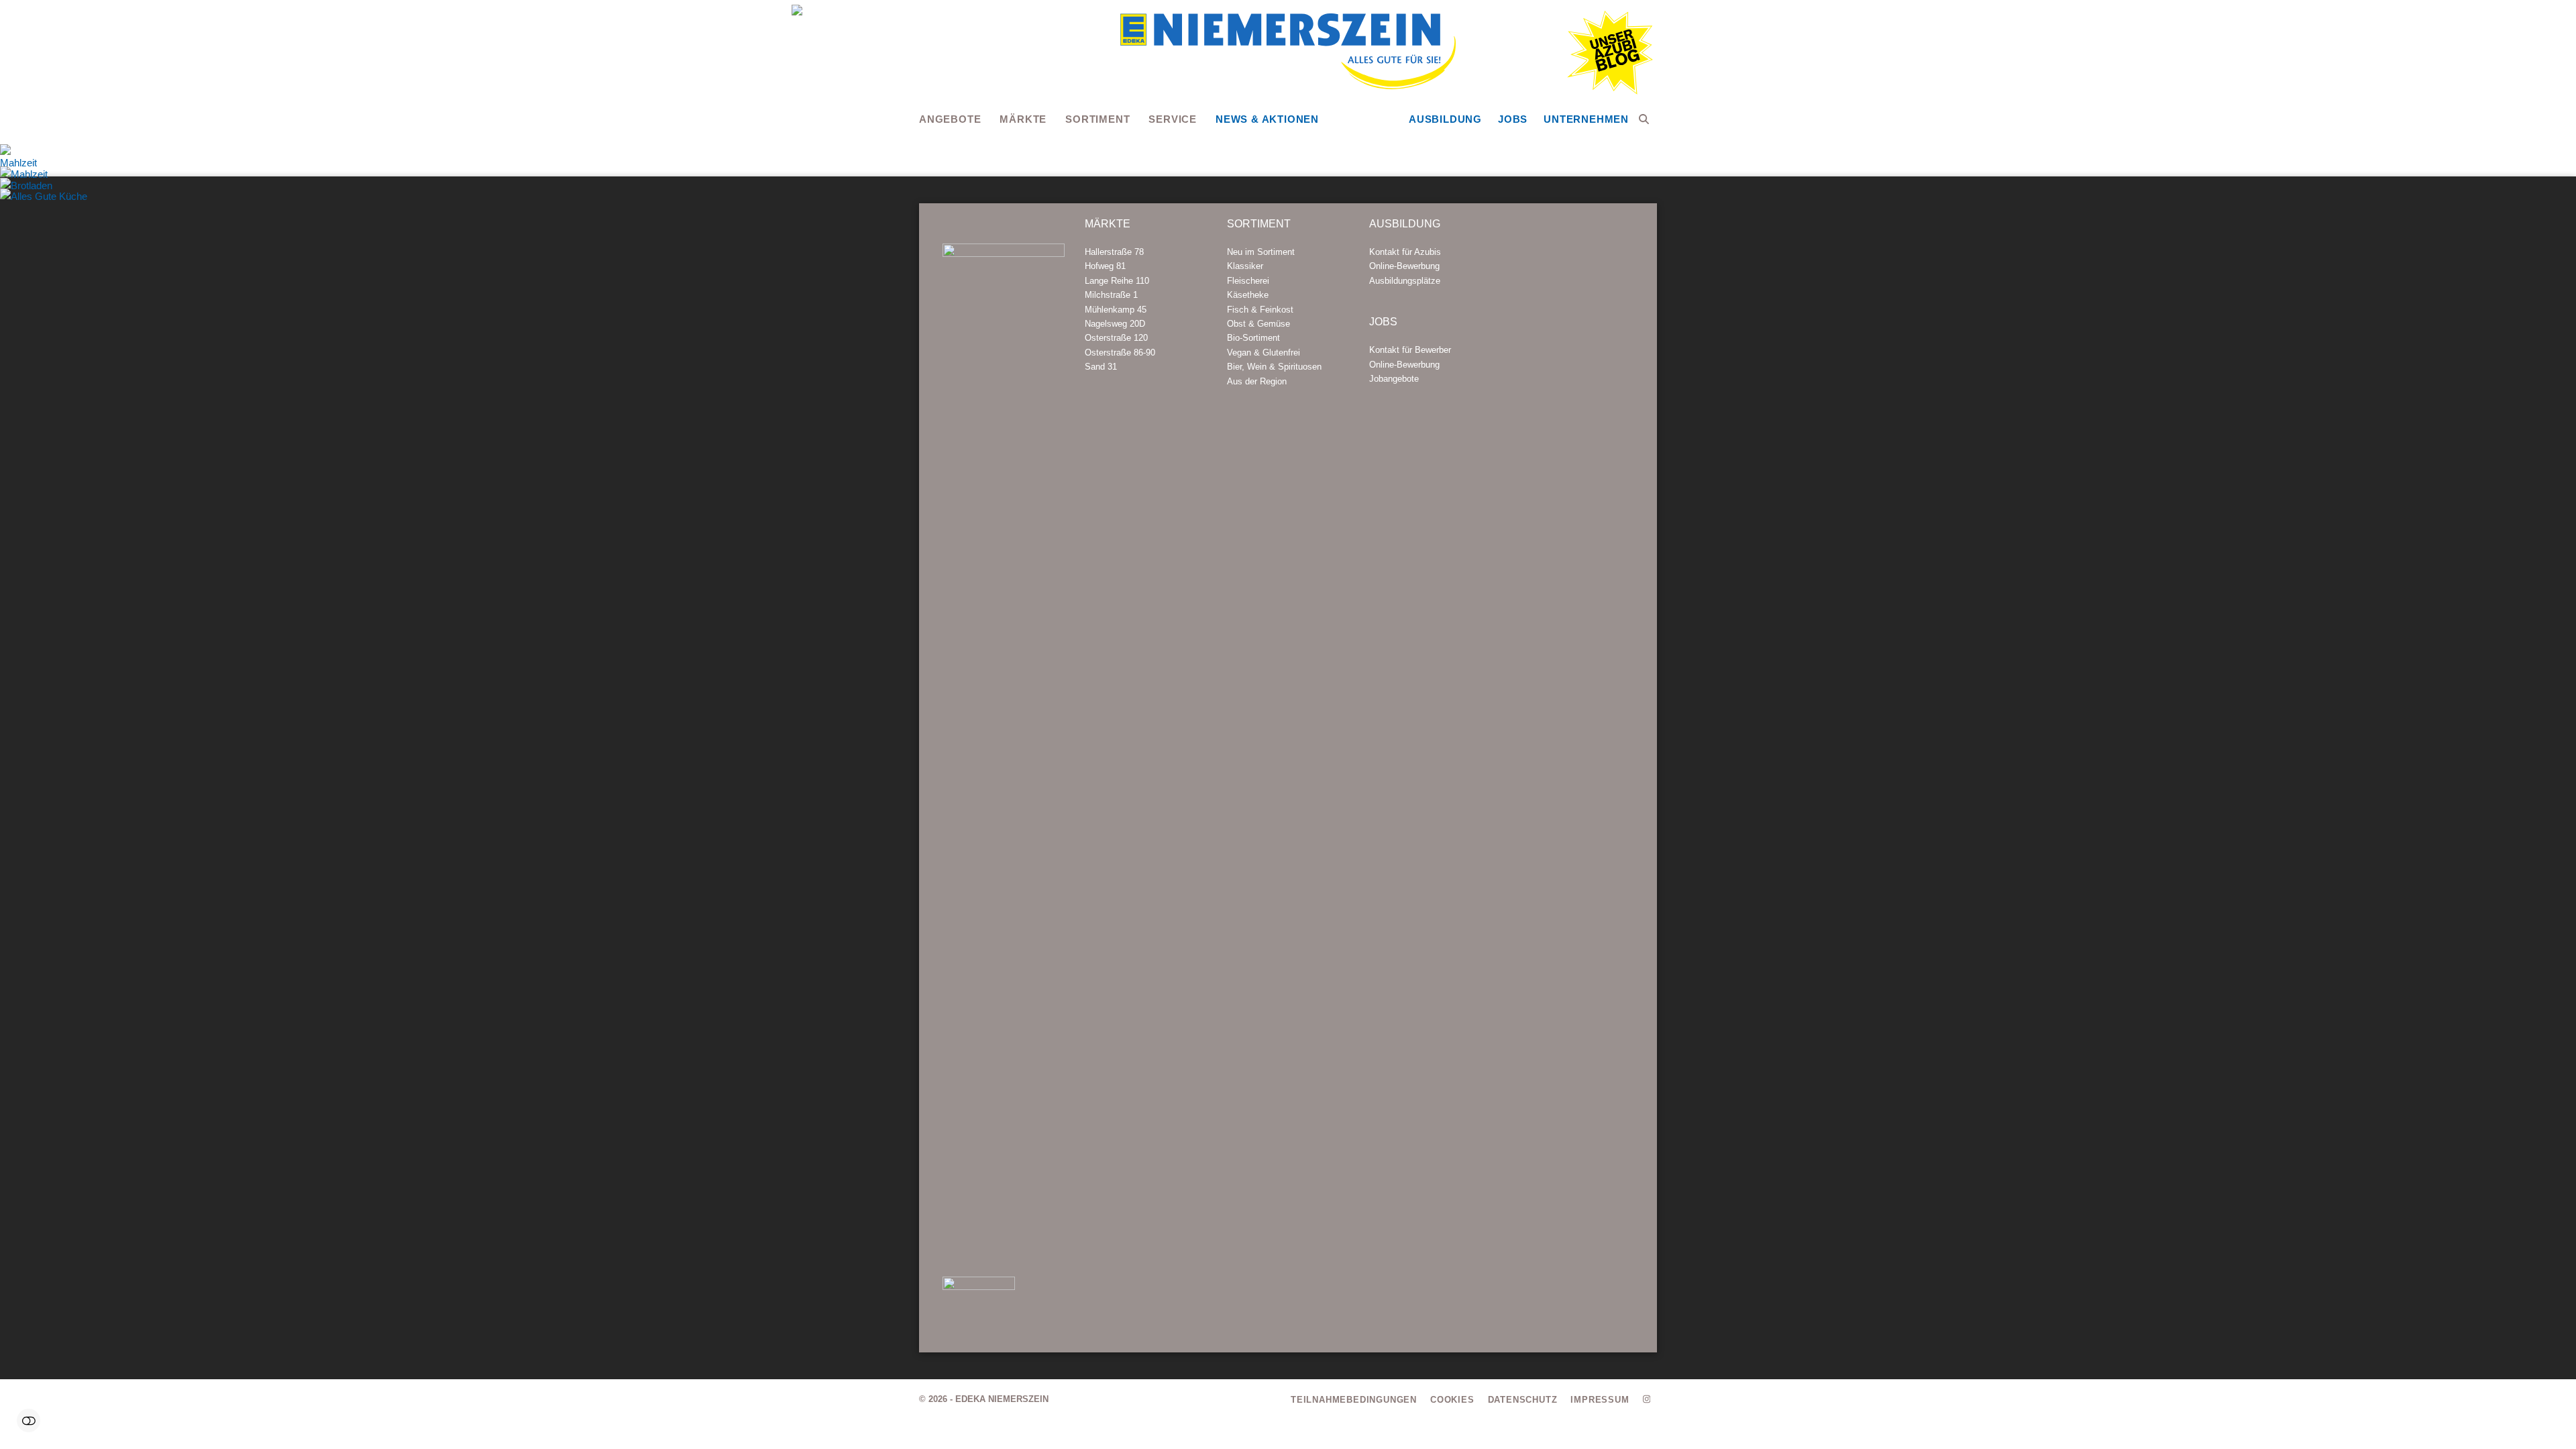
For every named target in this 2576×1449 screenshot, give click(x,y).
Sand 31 (1101, 367)
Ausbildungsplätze (1405, 281)
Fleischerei (1248, 281)
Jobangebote (1394, 379)
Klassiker (1245, 266)
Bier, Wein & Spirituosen (1274, 367)
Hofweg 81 (1105, 266)
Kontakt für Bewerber (1410, 350)
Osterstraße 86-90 (1120, 353)
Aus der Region (1257, 381)
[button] (1644, 119)
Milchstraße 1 (1111, 295)
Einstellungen (29, 1420)
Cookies (1452, 1400)
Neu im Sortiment (1261, 252)
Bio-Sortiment (1253, 338)
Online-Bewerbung (1404, 266)
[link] (2539, 695)
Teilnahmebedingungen (1354, 1400)
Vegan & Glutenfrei (1264, 353)
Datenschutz (1523, 1400)
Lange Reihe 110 (1117, 281)
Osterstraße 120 (1116, 338)
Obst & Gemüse (1258, 324)
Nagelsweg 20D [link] (1115, 324)
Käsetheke (1248, 295)
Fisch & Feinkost (1260, 310)
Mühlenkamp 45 (1116, 310)
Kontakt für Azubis (1405, 252)
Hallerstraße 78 (1114, 252)
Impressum (1600, 1400)
